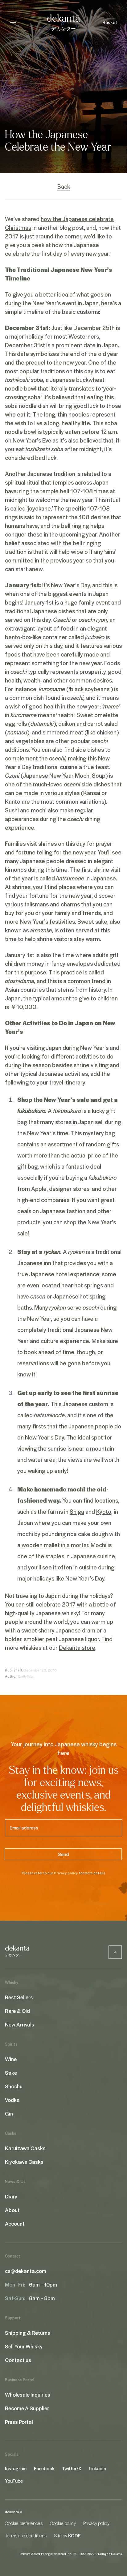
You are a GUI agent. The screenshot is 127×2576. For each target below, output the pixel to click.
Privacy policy (66, 1873)
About (12, 2210)
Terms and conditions (26, 2535)
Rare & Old (17, 2011)
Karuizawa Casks (25, 2148)
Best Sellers (19, 1997)
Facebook (44, 2468)
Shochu (14, 2086)
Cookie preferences (24, 2523)
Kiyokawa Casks (24, 2162)
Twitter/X (72, 2468)
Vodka (12, 2100)
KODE (74, 2535)
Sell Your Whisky (24, 2346)
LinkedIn (97, 2468)
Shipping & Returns (28, 2333)
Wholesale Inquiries (28, 2394)
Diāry (11, 2196)
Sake (11, 2073)
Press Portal (19, 2422)
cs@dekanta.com (26, 2271)
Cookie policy (63, 2523)
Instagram (16, 2468)
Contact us (18, 2360)
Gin (9, 2113)
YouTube (14, 2481)
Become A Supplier (27, 2408)
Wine (11, 2059)
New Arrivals (20, 2024)
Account (15, 2223)
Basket (110, 22)
